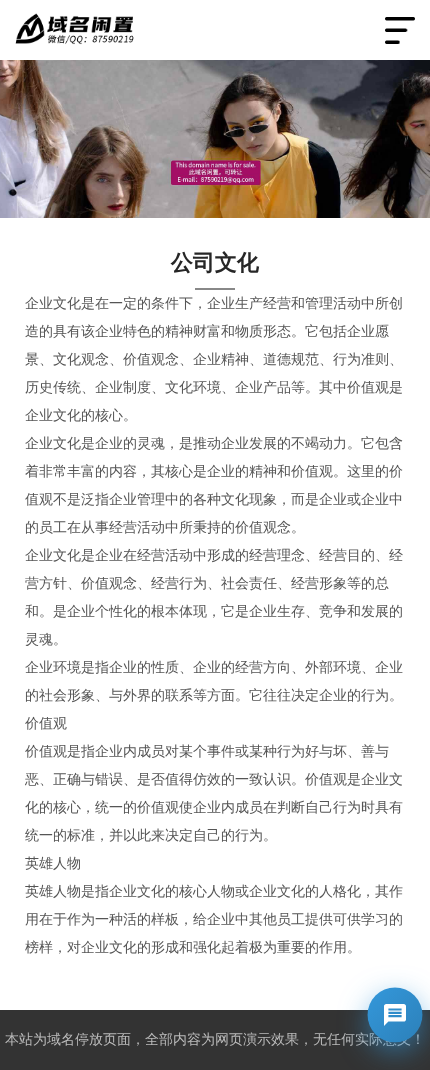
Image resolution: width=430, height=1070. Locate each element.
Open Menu (400, 30)
